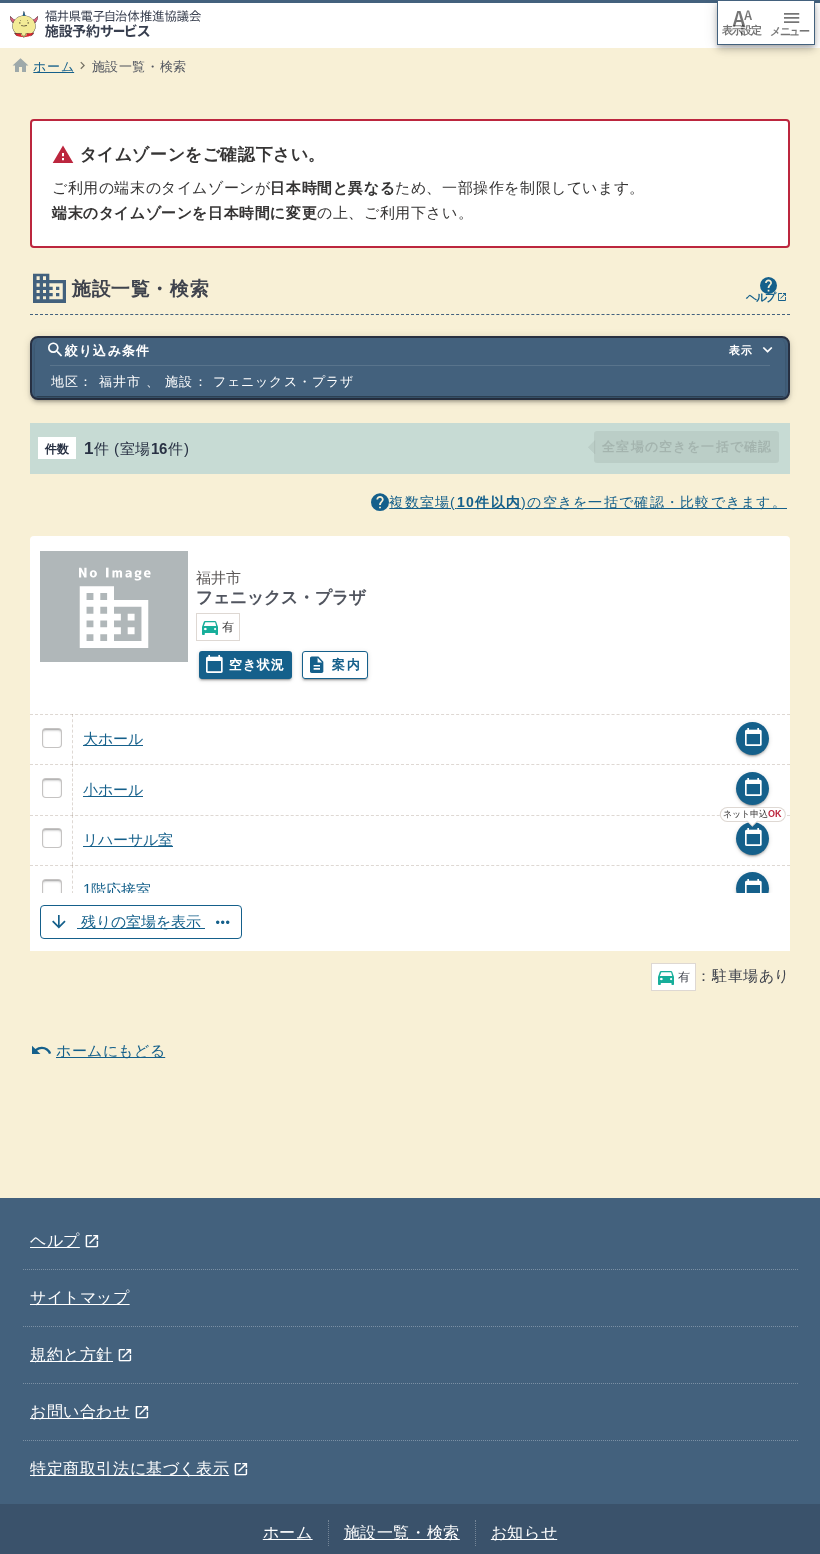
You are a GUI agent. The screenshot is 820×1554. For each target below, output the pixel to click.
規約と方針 (81, 1351)
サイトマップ (80, 1297)
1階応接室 (117, 889)
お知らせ (524, 1532)
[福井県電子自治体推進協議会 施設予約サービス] (116, 24)
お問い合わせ (90, 1408)
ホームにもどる (97, 1050)
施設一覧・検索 (402, 1532)
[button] (410, 922)
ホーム (288, 1532)
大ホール (113, 738)
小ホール (113, 789)
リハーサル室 (128, 839)
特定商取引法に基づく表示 (139, 1465)
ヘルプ (65, 1237)
